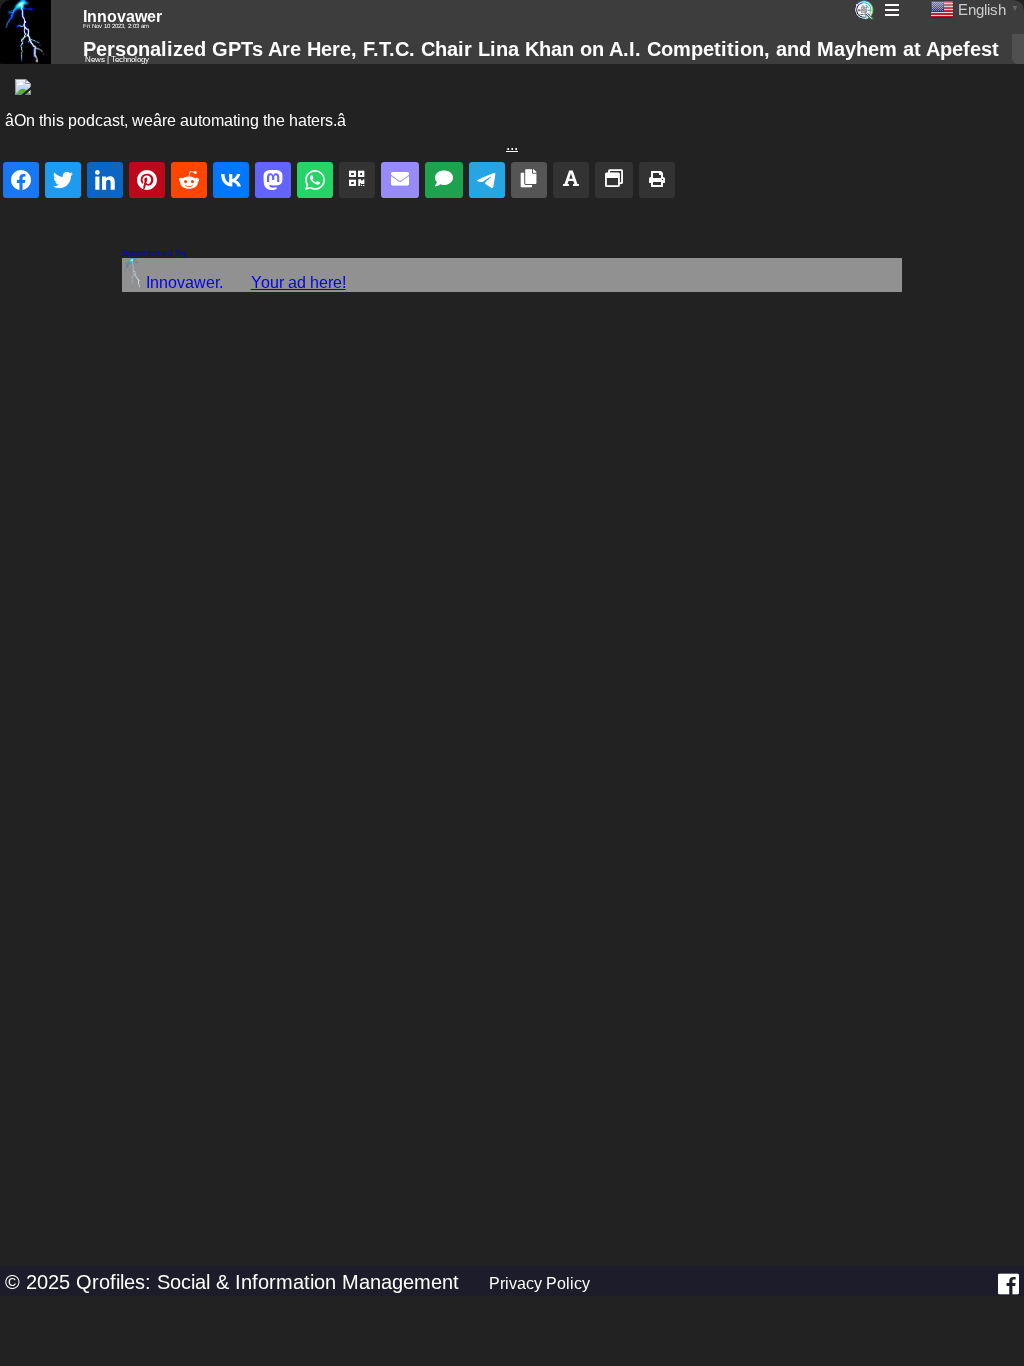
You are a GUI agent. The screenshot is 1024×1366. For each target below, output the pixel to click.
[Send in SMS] (444, 180)
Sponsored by (154, 252)
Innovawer (122, 16)
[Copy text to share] (571, 180)
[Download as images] (614, 180)
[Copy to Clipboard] (529, 180)
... (512, 144)
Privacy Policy (539, 1283)
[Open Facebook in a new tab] (1008, 1284)
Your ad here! (298, 282)
